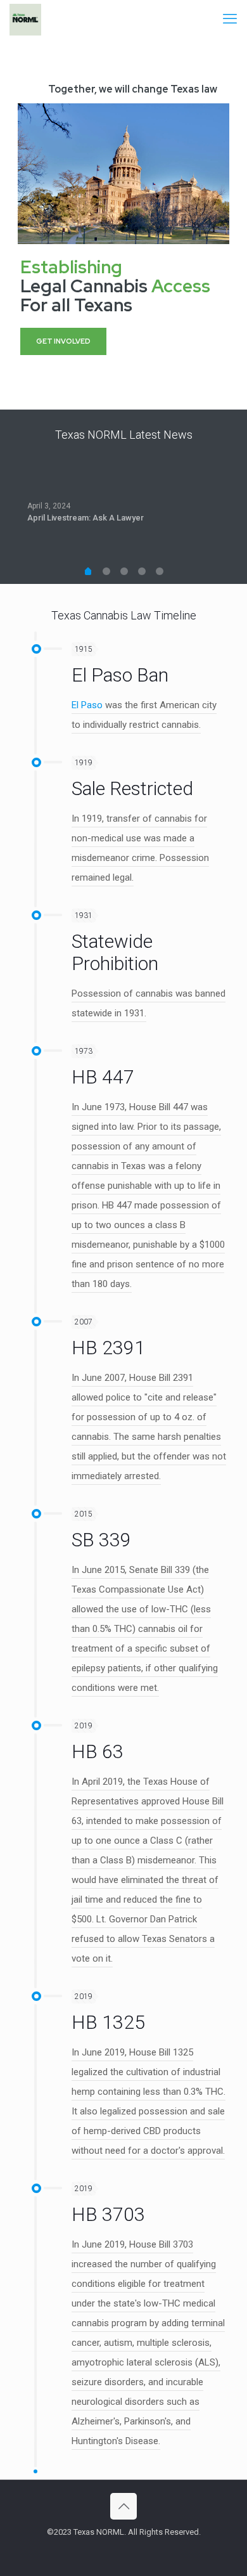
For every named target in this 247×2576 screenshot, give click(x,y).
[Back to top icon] (123, 2506)
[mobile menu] (230, 19)
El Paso (87, 705)
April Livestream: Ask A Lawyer (85, 518)
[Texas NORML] (25, 19)
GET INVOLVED (63, 341)
